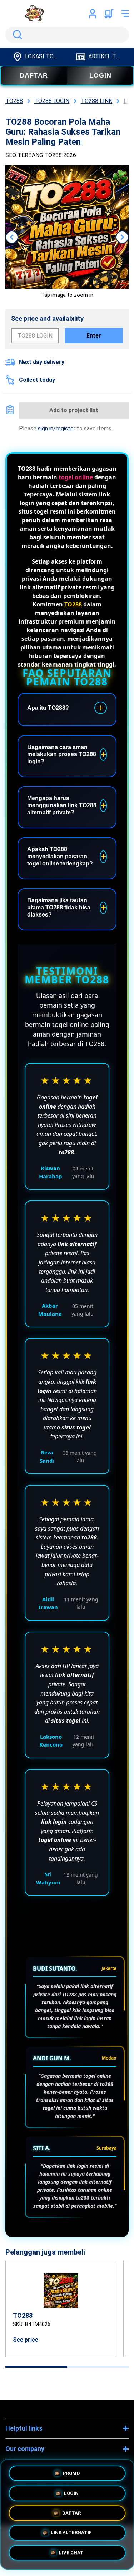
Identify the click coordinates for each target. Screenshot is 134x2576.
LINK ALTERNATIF (71, 2534)
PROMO (71, 2470)
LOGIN (100, 75)
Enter (94, 336)
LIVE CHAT (71, 2555)
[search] (67, 35)
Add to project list (74, 410)
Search (16, 35)
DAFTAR (34, 75)
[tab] (36, 2367)
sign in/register (56, 428)
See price (26, 2340)
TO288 (73, 604)
